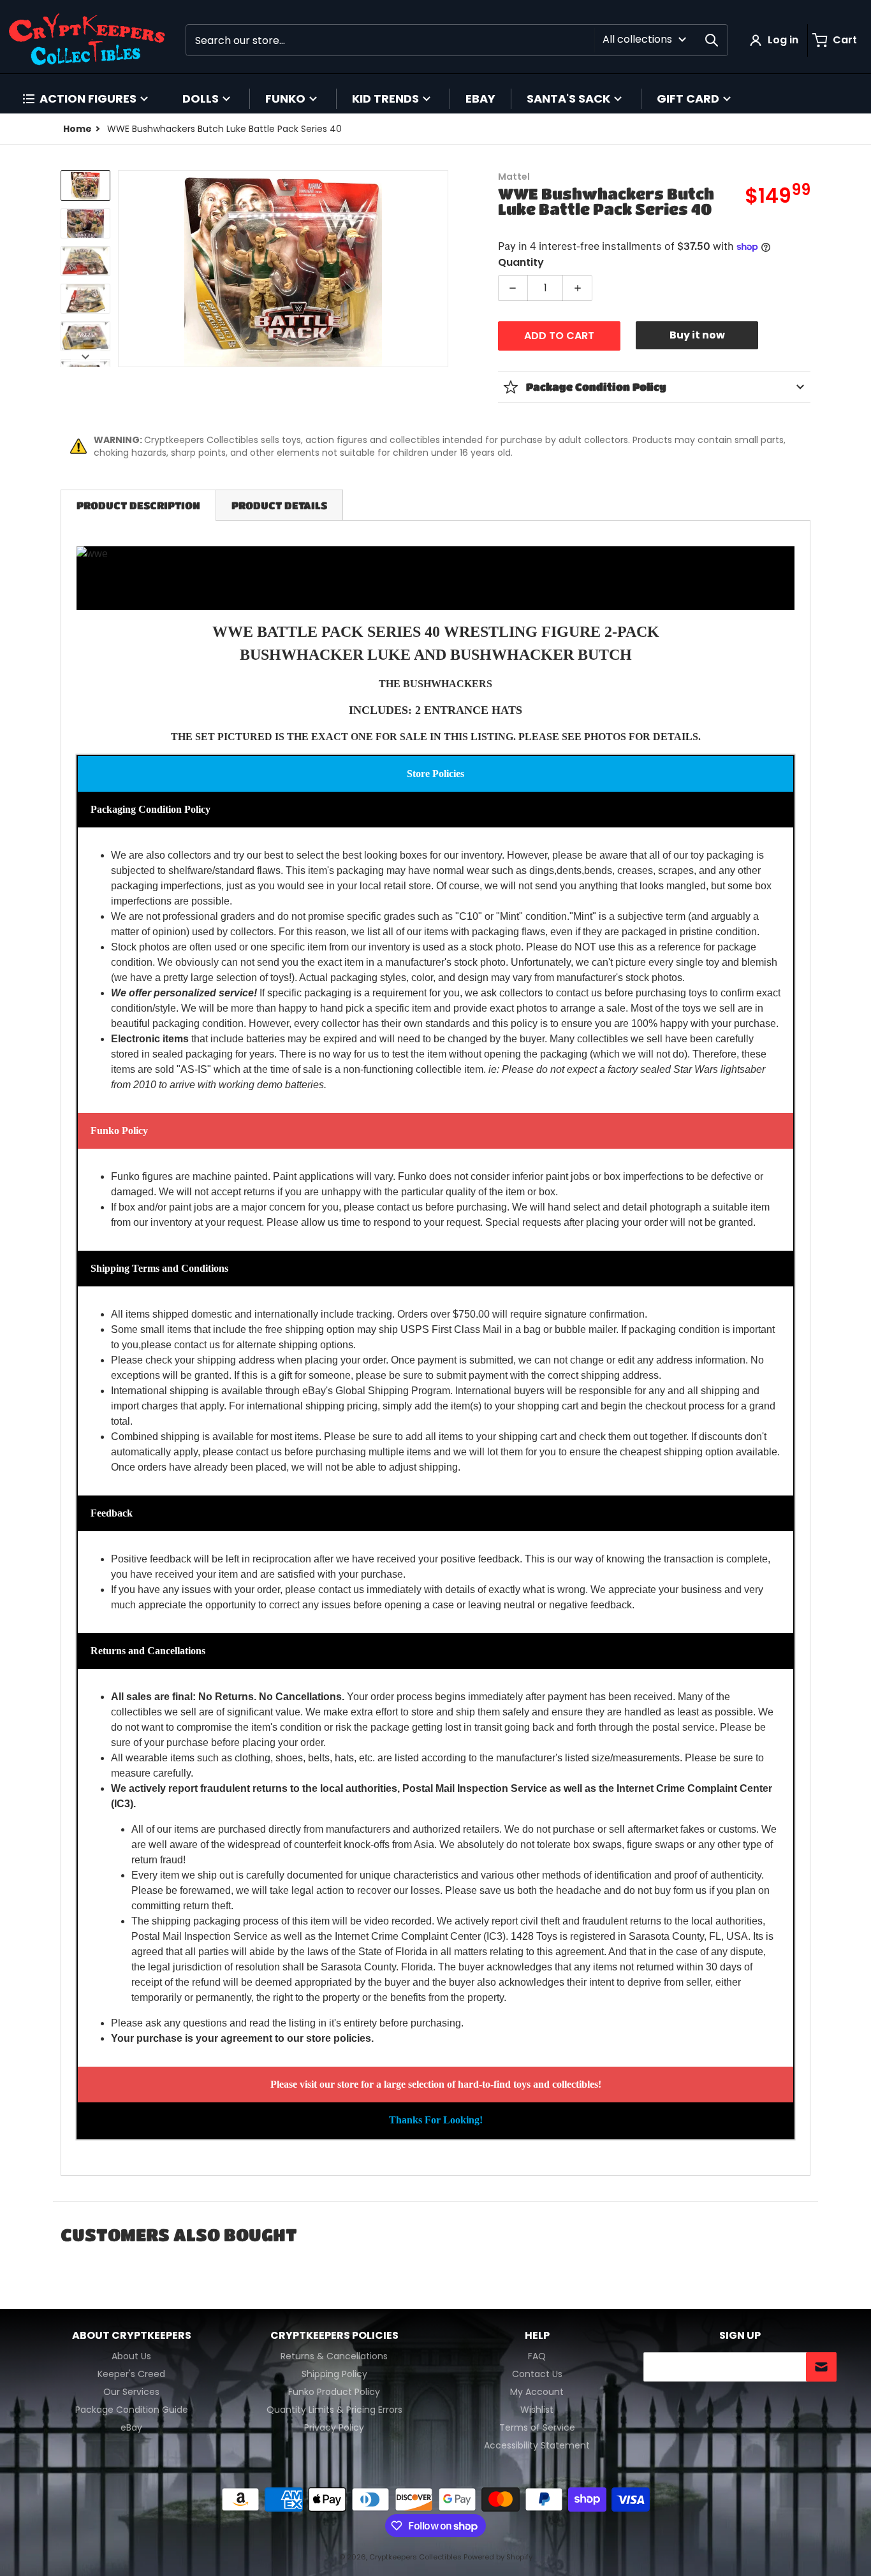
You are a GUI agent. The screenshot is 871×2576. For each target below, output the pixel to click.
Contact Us (537, 2374)
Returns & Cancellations (334, 2356)
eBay (131, 2427)
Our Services (131, 2392)
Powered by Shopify (498, 2557)
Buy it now (697, 335)
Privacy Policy (334, 2427)
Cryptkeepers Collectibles (416, 2557)
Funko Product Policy (334, 2392)
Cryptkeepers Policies (334, 2336)
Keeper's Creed (131, 2374)
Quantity (521, 262)
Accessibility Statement (537, 2445)
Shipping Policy (334, 2374)
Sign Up (740, 2336)
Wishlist (537, 2410)
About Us (131, 2356)
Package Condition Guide (132, 2410)
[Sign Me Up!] (821, 2367)
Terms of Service (537, 2427)
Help (537, 2336)
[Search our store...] (712, 40)
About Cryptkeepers (132, 2336)
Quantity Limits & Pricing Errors (334, 2410)
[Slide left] (126, 269)
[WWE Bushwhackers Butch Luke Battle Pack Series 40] (85, 185)
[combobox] (457, 40)
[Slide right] (441, 269)
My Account (537, 2392)
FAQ (537, 2356)
